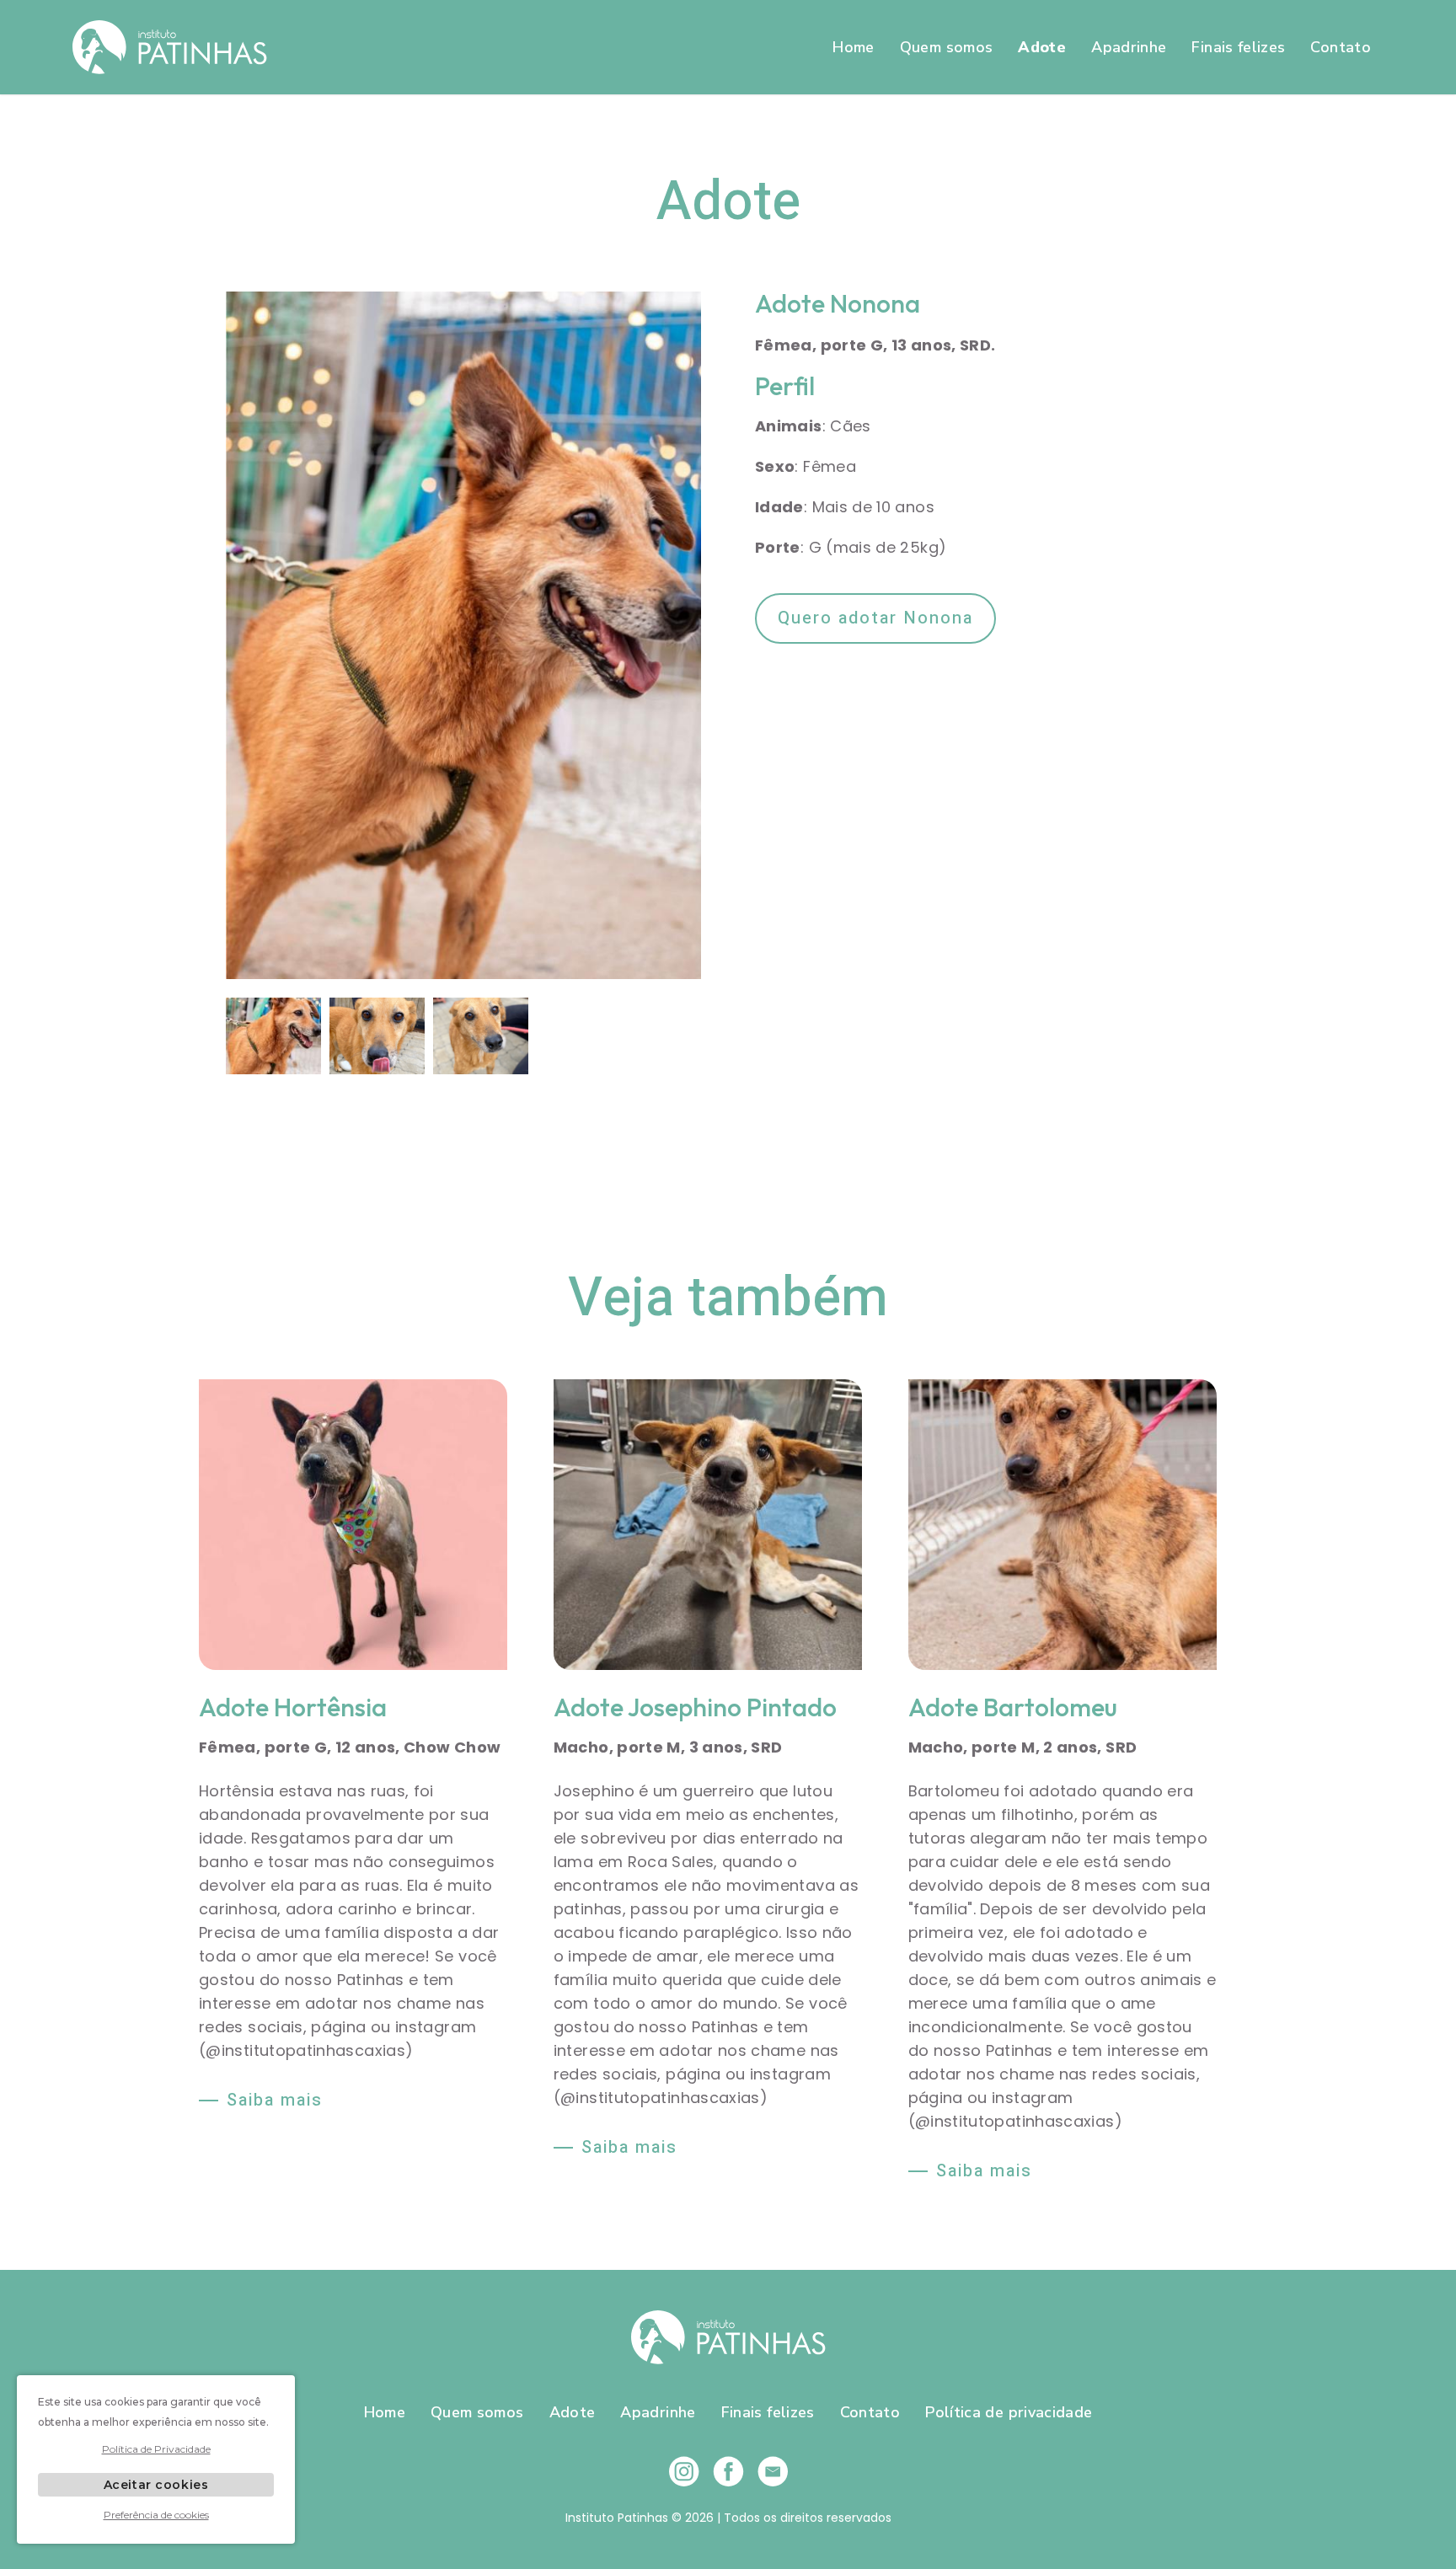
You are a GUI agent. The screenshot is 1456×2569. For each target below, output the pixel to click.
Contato (1341, 47)
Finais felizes (1238, 47)
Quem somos (947, 47)
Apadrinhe (1129, 47)
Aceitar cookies (156, 2485)
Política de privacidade (1009, 2412)
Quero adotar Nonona (875, 618)
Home (853, 47)
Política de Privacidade (156, 2449)
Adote (1042, 47)
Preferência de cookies (156, 2515)
